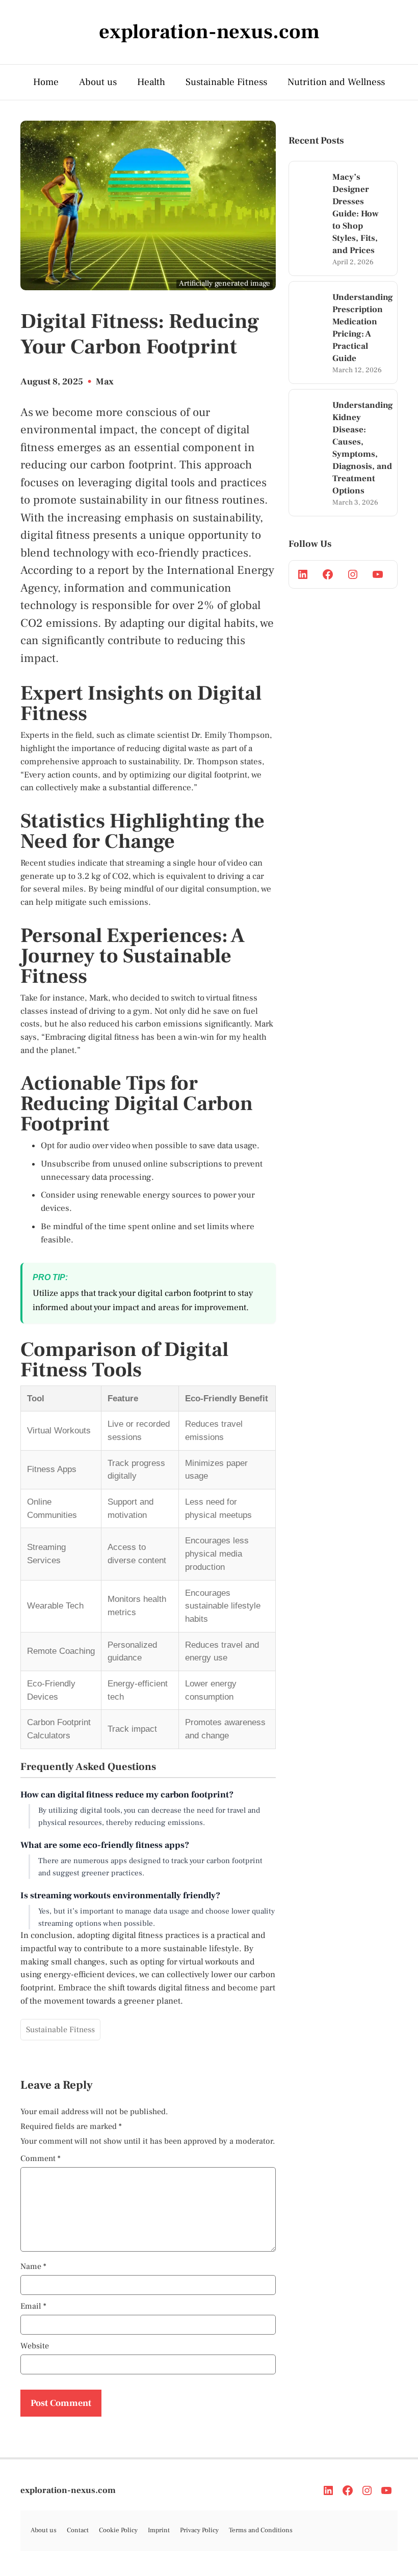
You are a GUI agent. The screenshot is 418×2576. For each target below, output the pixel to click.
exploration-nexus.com (68, 2490)
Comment (41, 2158)
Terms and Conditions (261, 2530)
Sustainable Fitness (226, 82)
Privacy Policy (199, 2530)
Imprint (159, 2530)
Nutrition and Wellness (336, 82)
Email (33, 2306)
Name (33, 2266)
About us (98, 82)
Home (46, 82)
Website (35, 2346)
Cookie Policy (118, 2530)
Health (151, 82)
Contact (78, 2530)
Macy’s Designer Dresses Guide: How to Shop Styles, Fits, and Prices (356, 214)
